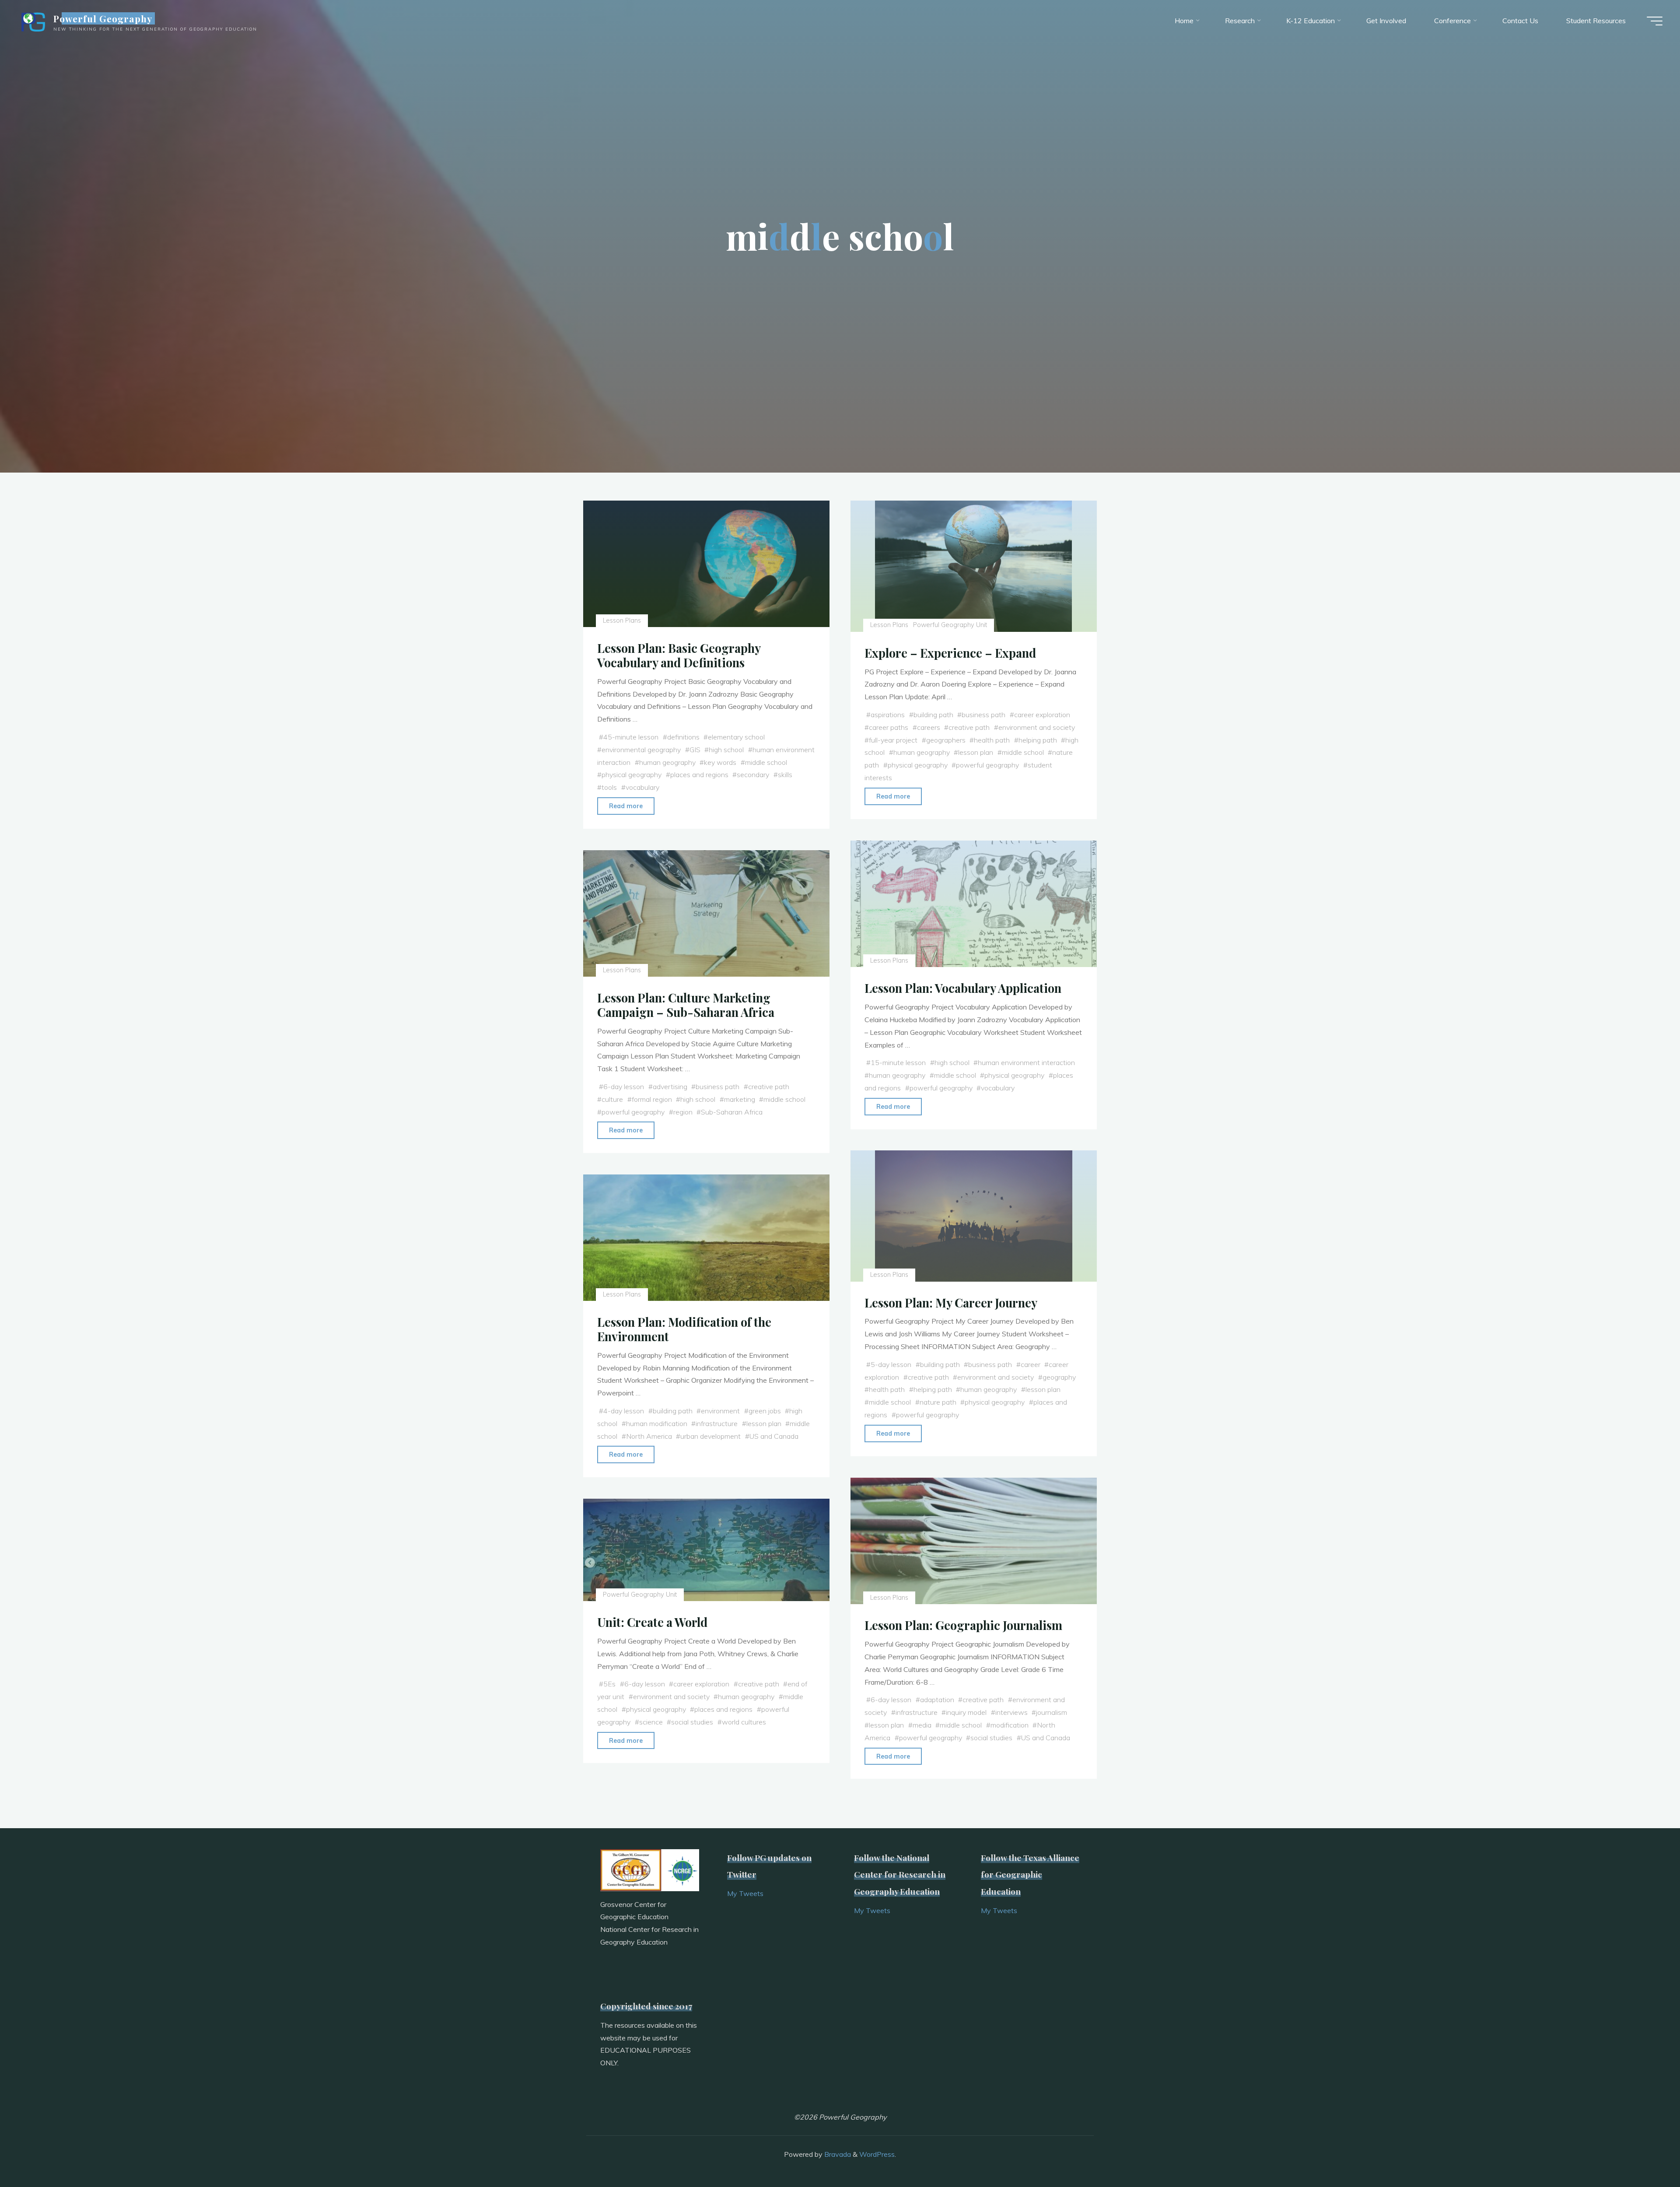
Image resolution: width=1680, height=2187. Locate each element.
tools (609, 787)
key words (720, 762)
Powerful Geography (103, 18)
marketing (740, 1099)
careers (929, 727)
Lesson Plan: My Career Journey (951, 1303)
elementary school (736, 737)
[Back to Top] (1646, 2153)
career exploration (1042, 715)
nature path (938, 1402)
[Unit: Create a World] (706, 1550)
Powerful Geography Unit (950, 625)
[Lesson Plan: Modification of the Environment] (706, 1238)
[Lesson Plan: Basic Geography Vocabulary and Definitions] (706, 564)
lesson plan (976, 752)
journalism (1052, 1712)
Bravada (837, 2154)
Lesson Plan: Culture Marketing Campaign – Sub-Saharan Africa (686, 1005)
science (651, 1722)
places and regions (699, 775)
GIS (695, 750)
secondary (753, 775)
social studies (992, 1737)
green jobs (765, 1411)
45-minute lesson (631, 737)
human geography (667, 762)
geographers (946, 740)
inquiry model (967, 1712)
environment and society (1037, 727)
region (683, 1111)
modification (1010, 1724)
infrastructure (717, 1423)
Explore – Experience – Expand (950, 653)
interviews (1011, 1712)
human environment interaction (1027, 1062)
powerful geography (988, 765)
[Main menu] (1655, 21)
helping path (1038, 740)
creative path (969, 727)
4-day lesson (624, 1411)
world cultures (744, 1722)
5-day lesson (891, 1364)
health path (992, 740)
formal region (652, 1099)
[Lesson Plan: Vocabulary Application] (974, 904)
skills (785, 775)
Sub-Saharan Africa (732, 1111)
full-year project (893, 740)
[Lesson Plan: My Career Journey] (974, 1216)
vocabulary (642, 787)
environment (720, 1411)
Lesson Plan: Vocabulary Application (963, 988)
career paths (889, 727)
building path (933, 715)
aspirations (888, 715)
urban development (710, 1436)
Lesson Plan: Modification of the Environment (684, 1329)
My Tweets (745, 1893)
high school (726, 750)
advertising (670, 1086)
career (1031, 1364)
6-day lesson (624, 1086)
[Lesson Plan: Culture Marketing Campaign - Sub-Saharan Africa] (706, 913)
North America (649, 1436)
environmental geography (641, 750)
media (922, 1724)
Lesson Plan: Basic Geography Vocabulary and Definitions (679, 655)
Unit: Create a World (652, 1622)
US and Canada (774, 1436)
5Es (609, 1684)
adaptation (937, 1700)
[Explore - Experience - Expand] (974, 566)
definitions (683, 737)
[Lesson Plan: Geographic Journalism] (974, 1541)
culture (612, 1099)
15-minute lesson (898, 1062)
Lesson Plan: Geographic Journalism (963, 1625)
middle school (766, 762)
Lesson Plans (622, 620)
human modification (657, 1423)
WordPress (877, 2154)
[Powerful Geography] (32, 21)
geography (1059, 1377)
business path (984, 715)
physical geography (632, 775)
